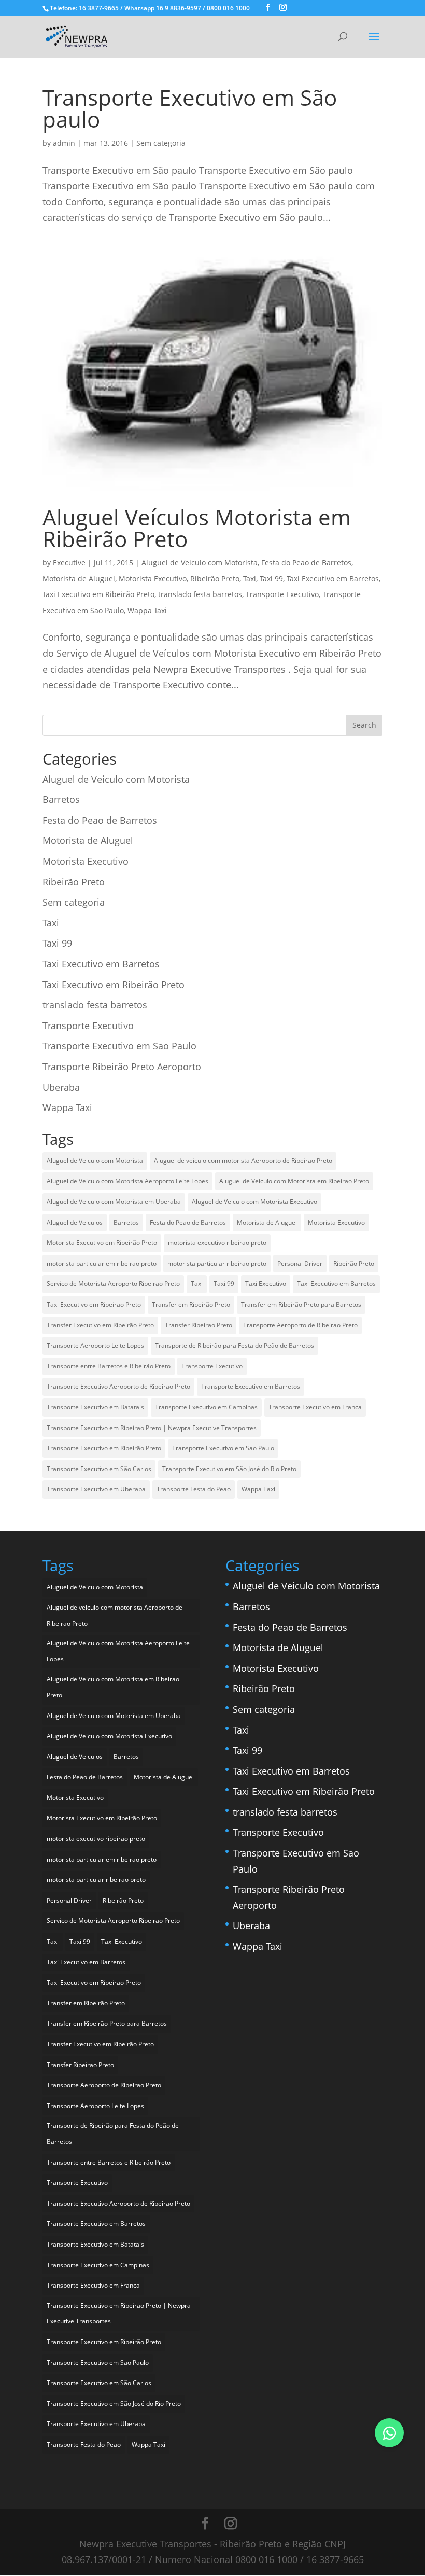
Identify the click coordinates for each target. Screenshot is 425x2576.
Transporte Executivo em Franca (315, 1407)
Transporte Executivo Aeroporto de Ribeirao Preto (118, 1386)
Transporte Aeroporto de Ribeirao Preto (300, 1325)
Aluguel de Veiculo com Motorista (200, 563)
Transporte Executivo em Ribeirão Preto (104, 1448)
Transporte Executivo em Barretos (251, 1386)
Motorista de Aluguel (79, 579)
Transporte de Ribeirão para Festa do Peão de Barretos (235, 1345)
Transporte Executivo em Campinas (206, 1407)
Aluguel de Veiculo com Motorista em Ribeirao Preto (294, 1181)
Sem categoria (161, 143)
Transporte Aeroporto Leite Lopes (95, 1345)
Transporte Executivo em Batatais (95, 1407)
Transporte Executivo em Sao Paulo (119, 1046)
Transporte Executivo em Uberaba (96, 1489)
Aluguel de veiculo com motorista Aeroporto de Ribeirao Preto (243, 1161)
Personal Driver (300, 1263)
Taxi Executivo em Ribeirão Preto (98, 594)
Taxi (250, 579)
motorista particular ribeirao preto (217, 1263)
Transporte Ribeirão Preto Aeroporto (122, 1067)
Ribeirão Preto (215, 579)
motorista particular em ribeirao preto (102, 1263)
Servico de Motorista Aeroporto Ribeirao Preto (113, 1284)
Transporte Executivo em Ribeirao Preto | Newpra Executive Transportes (152, 1428)
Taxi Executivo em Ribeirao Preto (94, 1304)
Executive (69, 563)
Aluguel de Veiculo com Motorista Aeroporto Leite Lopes (127, 1181)
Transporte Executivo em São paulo (190, 108)
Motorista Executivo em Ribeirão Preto (102, 1243)
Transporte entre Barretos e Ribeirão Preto (109, 1366)
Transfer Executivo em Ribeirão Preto (100, 1325)
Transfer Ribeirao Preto (199, 1325)
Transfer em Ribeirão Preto (191, 1304)
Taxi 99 (271, 579)
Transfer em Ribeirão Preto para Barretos (301, 1304)
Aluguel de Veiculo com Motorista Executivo (254, 1202)
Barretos (61, 799)
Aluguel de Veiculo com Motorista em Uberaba (114, 1202)
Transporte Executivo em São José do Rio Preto (229, 1469)
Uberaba (61, 1087)
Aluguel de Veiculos (75, 1222)
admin (64, 143)
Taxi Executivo (266, 1284)
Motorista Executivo (153, 579)
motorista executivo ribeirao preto (217, 1243)
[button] (389, 2433)
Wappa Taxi (147, 610)
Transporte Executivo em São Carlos (99, 1469)
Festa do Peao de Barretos (306, 563)
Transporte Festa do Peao (194, 1489)
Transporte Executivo (282, 594)
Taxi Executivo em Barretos (333, 579)
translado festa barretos (200, 594)
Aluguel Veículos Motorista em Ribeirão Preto (197, 528)
